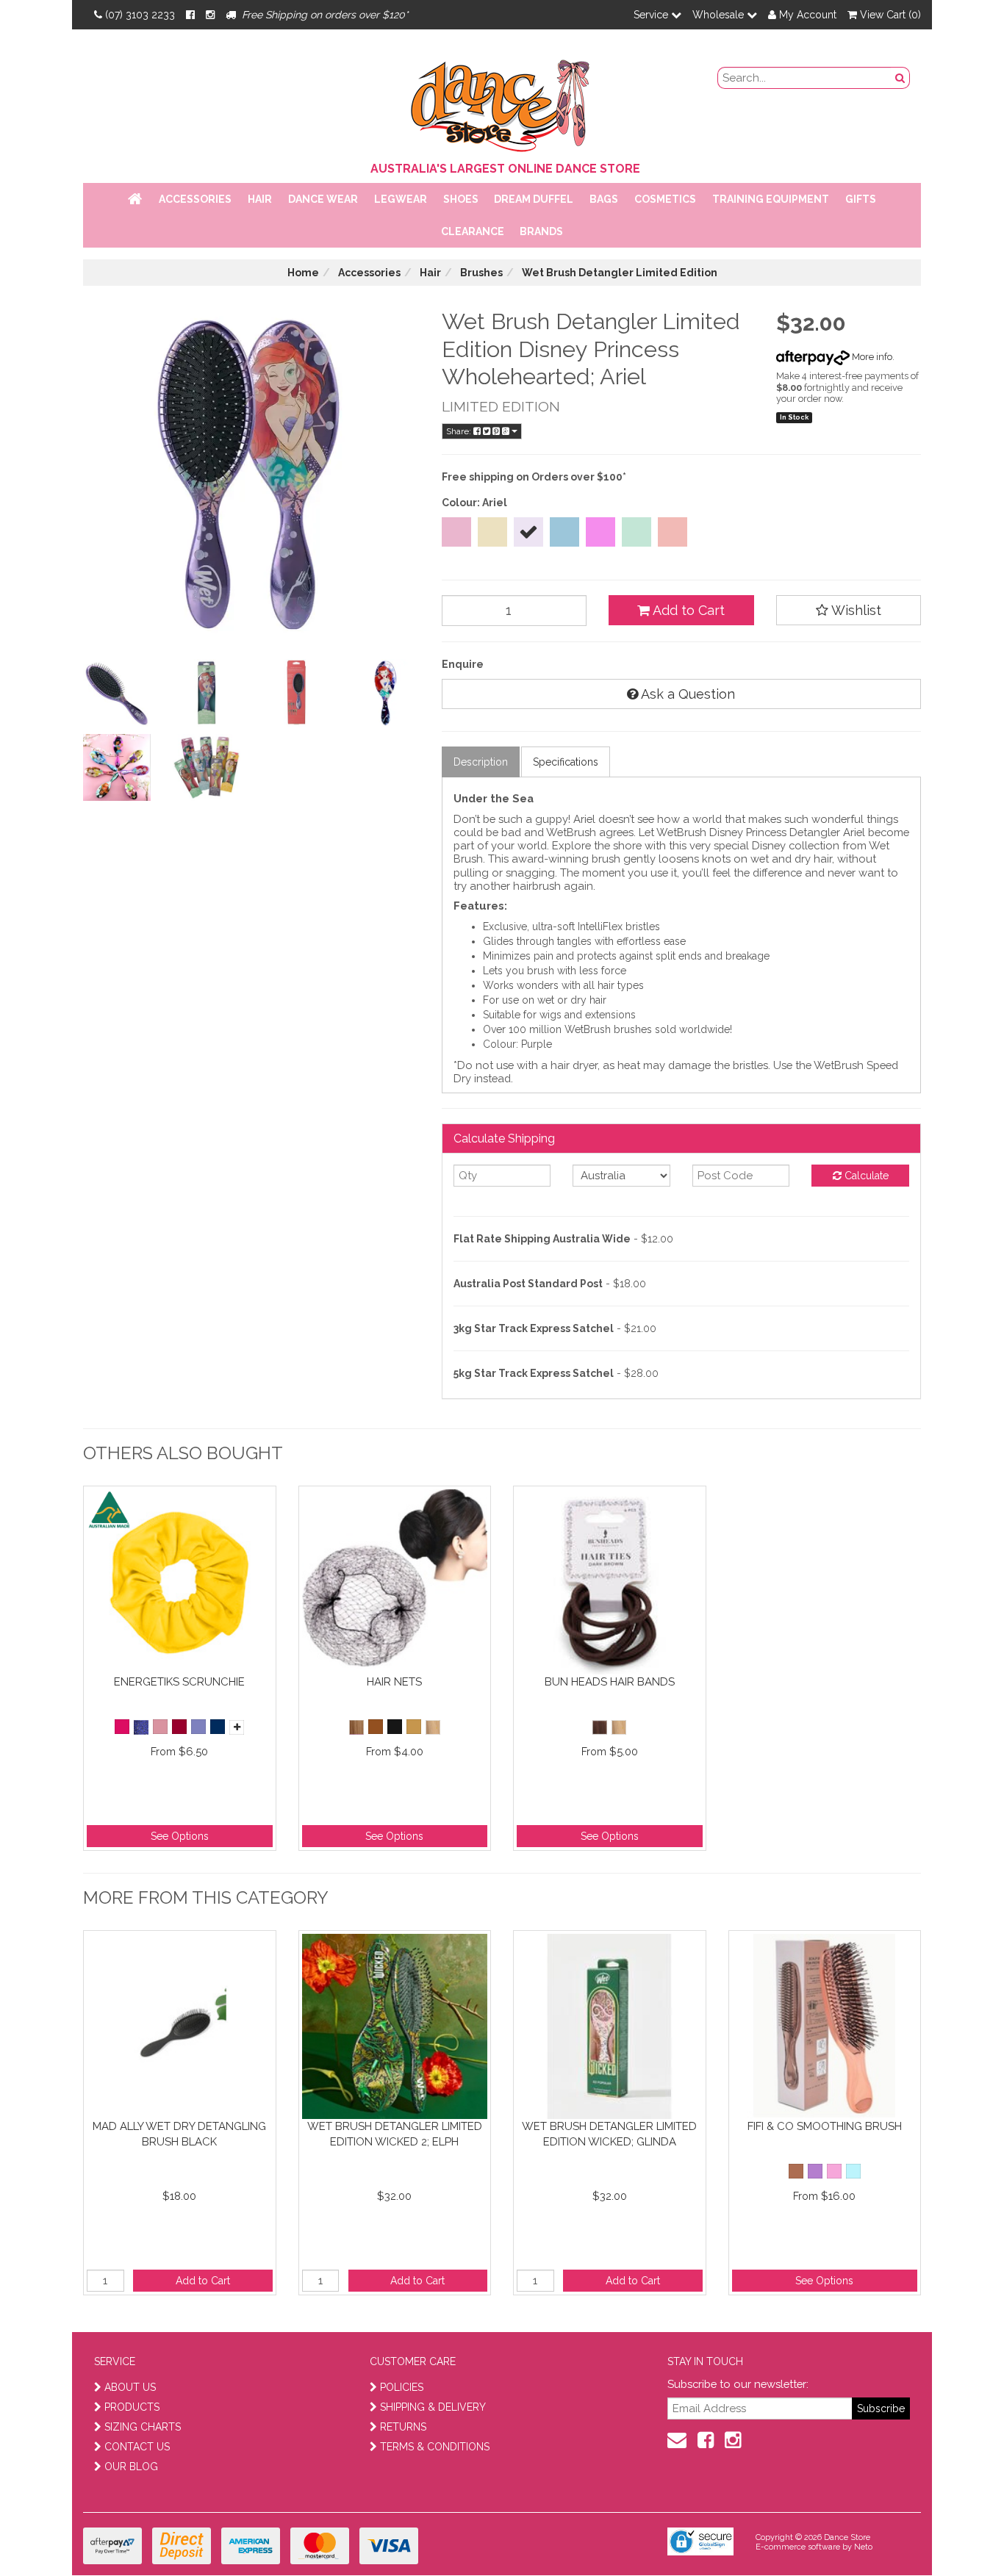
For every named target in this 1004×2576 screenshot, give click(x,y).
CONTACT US (137, 2447)
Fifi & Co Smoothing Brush (825, 2126)
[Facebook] (190, 15)
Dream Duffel (534, 199)
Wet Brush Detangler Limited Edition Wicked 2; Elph (395, 2134)
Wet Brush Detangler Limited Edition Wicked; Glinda (609, 2134)
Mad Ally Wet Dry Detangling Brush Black (179, 2134)
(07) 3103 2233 (140, 15)
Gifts (861, 199)
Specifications (566, 762)
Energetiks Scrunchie (179, 1682)
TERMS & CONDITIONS (435, 2447)
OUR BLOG (131, 2467)
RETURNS (403, 2427)
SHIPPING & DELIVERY (433, 2407)
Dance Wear (323, 199)
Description (481, 762)
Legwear (401, 199)
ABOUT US (130, 2387)
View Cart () (889, 15)
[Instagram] (210, 15)
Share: (460, 431)
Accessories (195, 199)
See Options (180, 1836)
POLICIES (402, 2387)
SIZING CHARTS (143, 2427)
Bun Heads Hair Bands (610, 1682)
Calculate (865, 1176)
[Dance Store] (502, 102)
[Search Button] (900, 78)
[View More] (237, 1727)
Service (652, 15)
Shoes (461, 199)
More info (871, 357)
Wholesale (720, 15)
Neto (863, 2547)
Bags (604, 199)
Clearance (473, 231)
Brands (541, 231)
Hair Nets (394, 1682)
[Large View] (117, 693)
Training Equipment (771, 199)
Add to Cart (687, 610)
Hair (260, 199)
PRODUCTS (132, 2407)
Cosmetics (665, 199)
